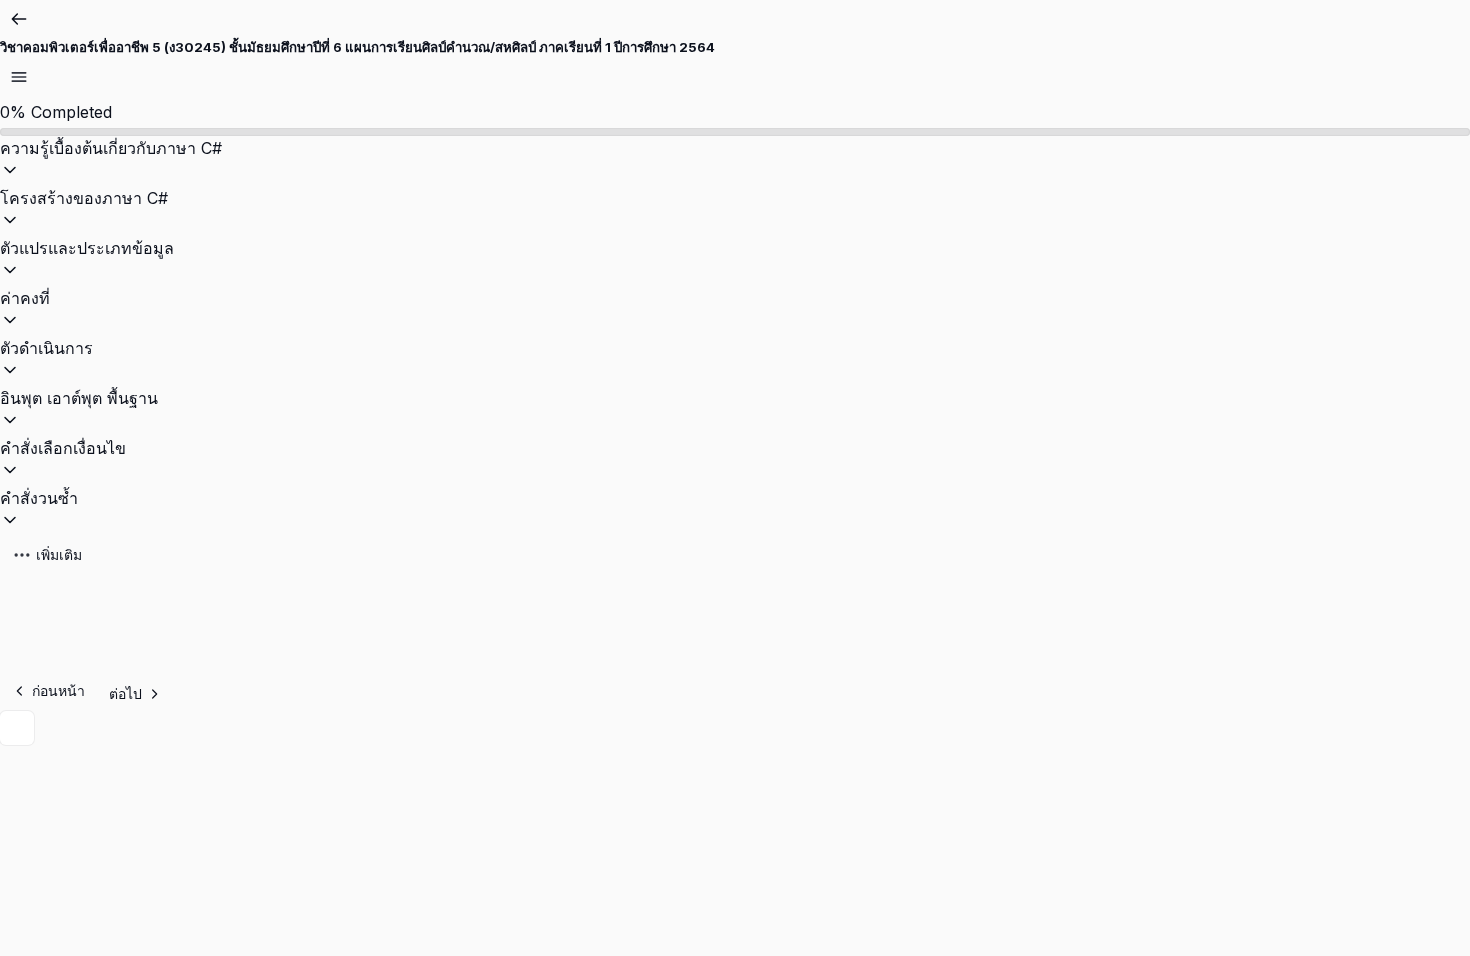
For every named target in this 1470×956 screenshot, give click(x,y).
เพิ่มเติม (59, 554)
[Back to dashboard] (19, 19)
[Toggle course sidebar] (19, 77)
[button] (735, 161)
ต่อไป (125, 693)
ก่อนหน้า (58, 690)
